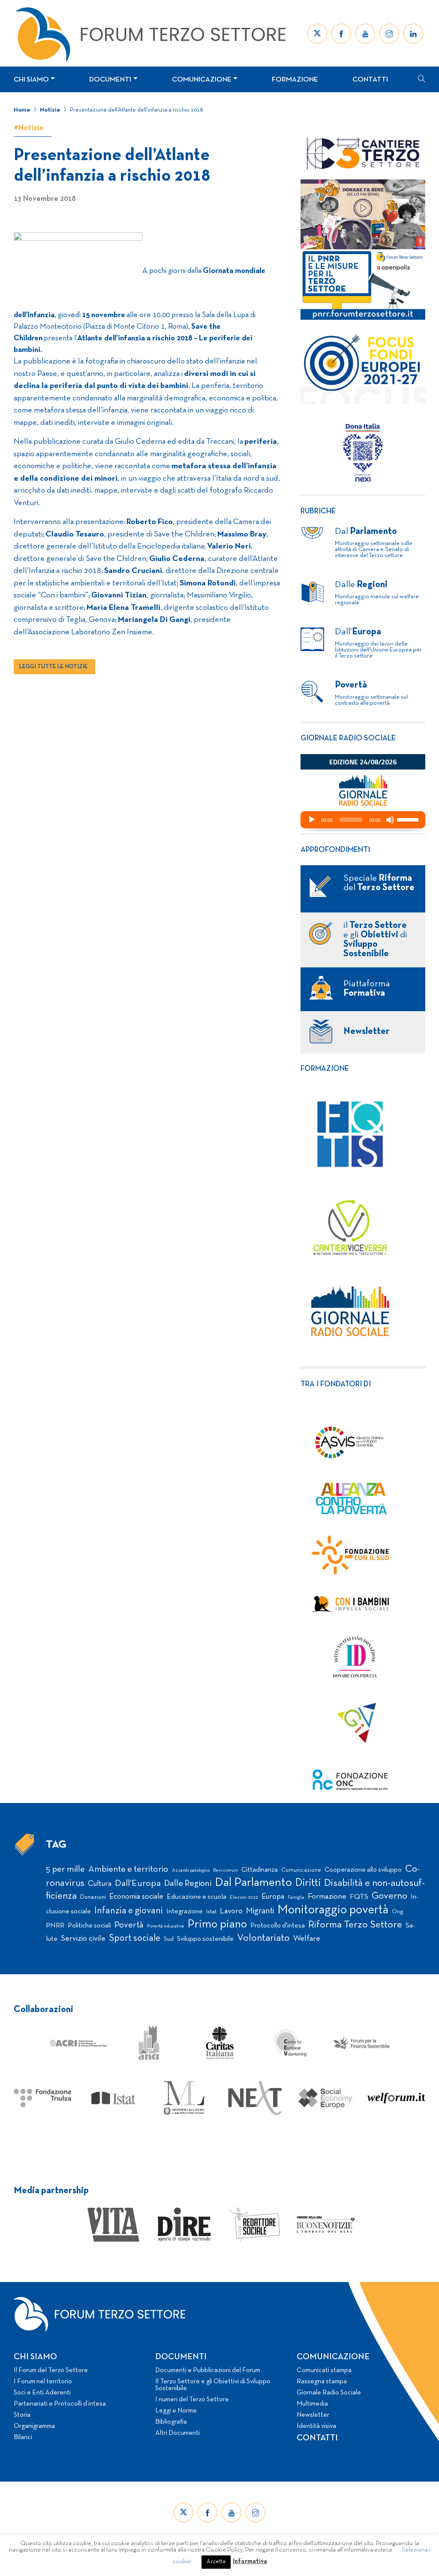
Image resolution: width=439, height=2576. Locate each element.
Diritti (308, 1883)
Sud (169, 1939)
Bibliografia (171, 2422)
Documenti (110, 80)
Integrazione (185, 1912)
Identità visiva (316, 2426)
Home (22, 110)
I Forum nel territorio (43, 2382)
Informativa (250, 2561)
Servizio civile (83, 1939)
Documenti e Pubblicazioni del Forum (208, 2370)
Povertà (129, 1925)
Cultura (100, 1884)
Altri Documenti (177, 2433)
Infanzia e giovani (129, 1911)
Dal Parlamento (253, 1883)
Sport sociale (135, 1938)
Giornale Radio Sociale (329, 2393)
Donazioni (93, 1897)
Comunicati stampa (324, 2370)
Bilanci (23, 2437)
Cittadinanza (260, 1870)
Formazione (295, 80)
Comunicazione (202, 80)
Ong (398, 1912)
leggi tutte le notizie (54, 667)
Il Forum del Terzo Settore (51, 2370)
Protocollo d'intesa (278, 1926)
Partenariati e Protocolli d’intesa (60, 2404)
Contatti (370, 80)
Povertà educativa (165, 1926)
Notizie (50, 110)
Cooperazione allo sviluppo (363, 1870)
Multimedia (312, 2404)
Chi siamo (31, 80)
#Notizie (29, 128)
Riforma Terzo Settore (355, 1925)
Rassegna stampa (322, 2382)
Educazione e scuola (197, 1897)
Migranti (260, 1911)
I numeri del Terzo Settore (192, 2400)
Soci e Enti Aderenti (42, 2393)
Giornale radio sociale (348, 738)
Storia (22, 2415)
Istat (211, 1912)
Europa (273, 1897)
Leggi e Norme (176, 2411)
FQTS (359, 1897)
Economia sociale (136, 1897)
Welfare (307, 1939)
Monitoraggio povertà (333, 1910)
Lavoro (231, 1911)
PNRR (55, 1926)
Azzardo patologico (191, 1870)
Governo (389, 1896)
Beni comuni (226, 1871)
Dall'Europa (138, 1884)
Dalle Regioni (188, 1884)
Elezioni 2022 (244, 1897)
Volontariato (263, 1938)
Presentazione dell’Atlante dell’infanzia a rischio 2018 (136, 110)
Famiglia (296, 1898)
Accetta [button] (216, 2562)
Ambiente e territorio (128, 1869)
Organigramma (34, 2426)
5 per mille (65, 1869)
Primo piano (217, 1925)
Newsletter (313, 2415)
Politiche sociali (89, 1926)
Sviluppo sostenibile (205, 1939)
